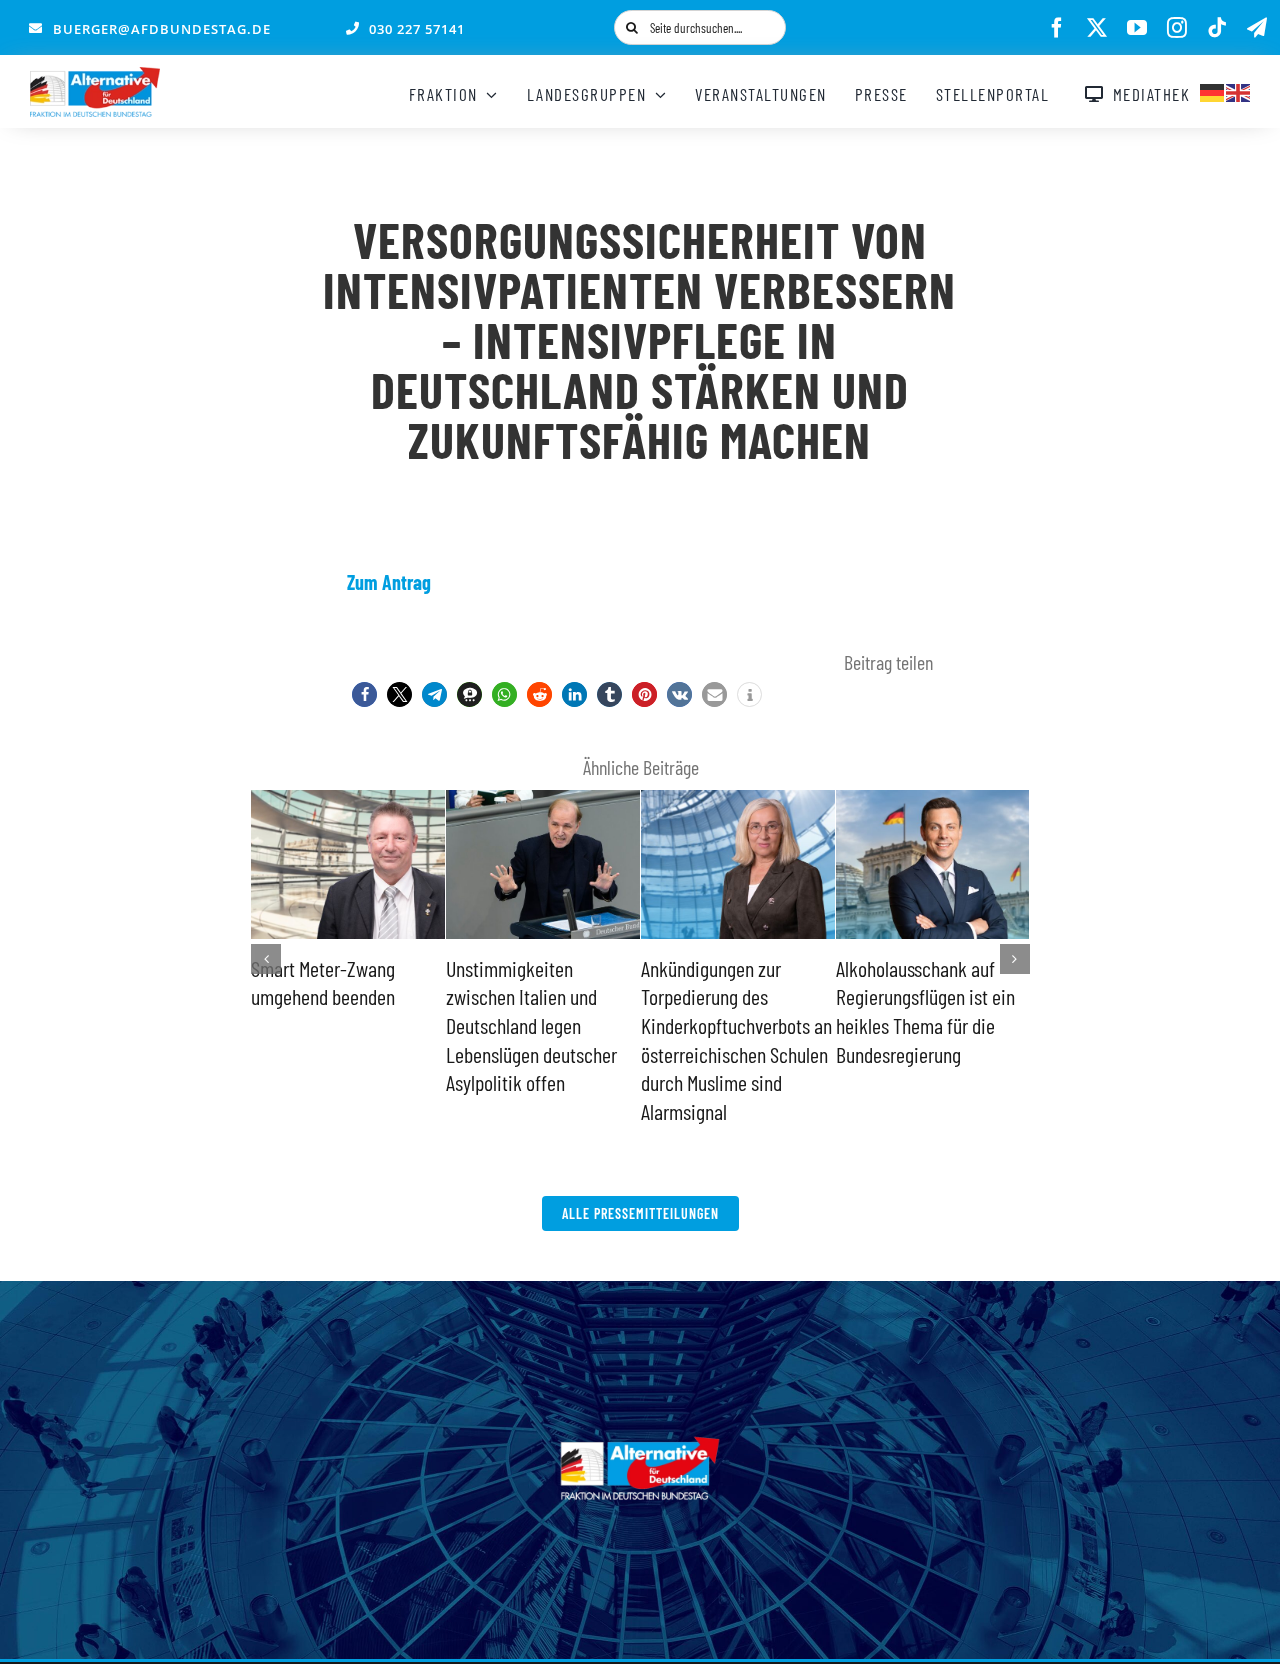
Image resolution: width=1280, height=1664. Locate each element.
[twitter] (1097, 28)
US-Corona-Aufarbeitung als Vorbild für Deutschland (926, 996)
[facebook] (1057, 28)
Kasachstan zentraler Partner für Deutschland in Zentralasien (347, 996)
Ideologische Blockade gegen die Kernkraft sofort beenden (529, 996)
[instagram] (1177, 28)
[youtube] (1137, 28)
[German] (1213, 90)
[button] (364, 694)
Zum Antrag (389, 582)
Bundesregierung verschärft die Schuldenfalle (703, 996)
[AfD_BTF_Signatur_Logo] (95, 77)
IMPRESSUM (623, 1602)
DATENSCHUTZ (722, 1602)
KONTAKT (540, 1602)
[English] (1239, 90)
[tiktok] (1217, 28)
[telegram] (1257, 28)
